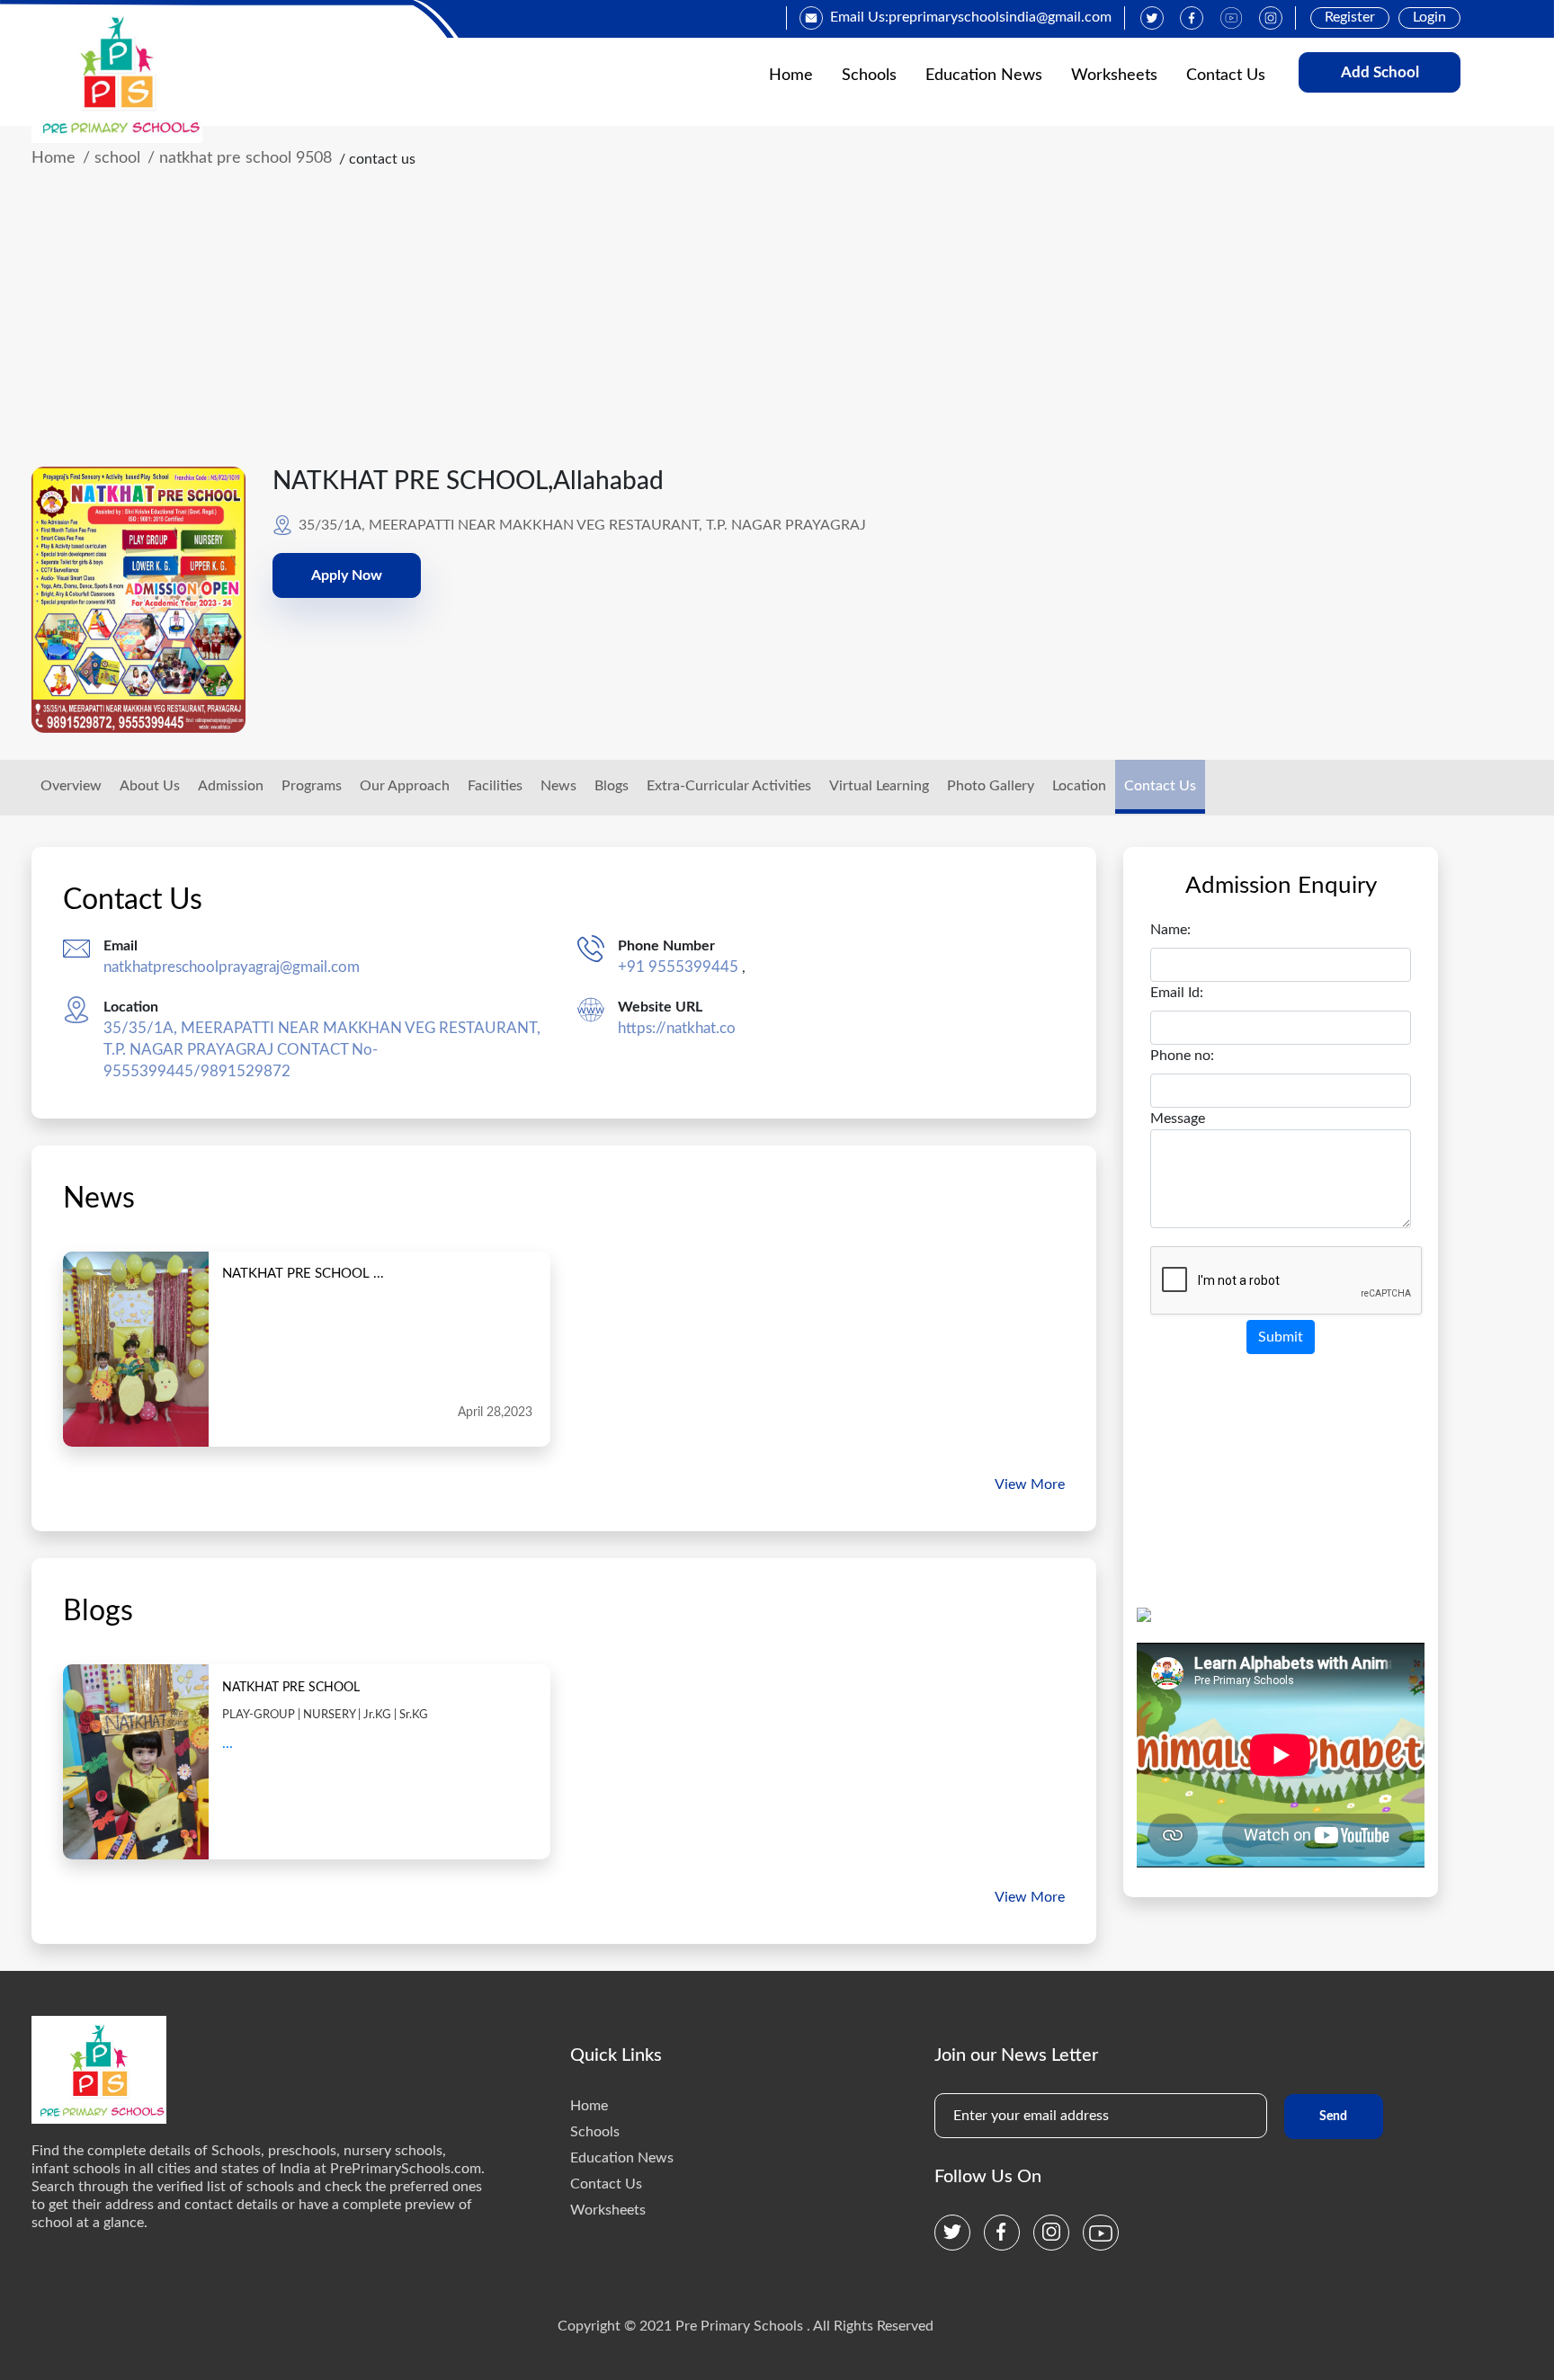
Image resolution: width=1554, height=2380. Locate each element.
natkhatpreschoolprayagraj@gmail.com (232, 967)
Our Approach (405, 786)
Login (1429, 17)
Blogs (612, 786)
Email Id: (1177, 993)
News (558, 786)
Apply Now (347, 575)
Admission (231, 786)
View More (1030, 1484)
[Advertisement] (746, 332)
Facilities (495, 786)
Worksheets (1114, 76)
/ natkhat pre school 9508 (240, 158)
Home (791, 76)
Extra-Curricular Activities (729, 786)
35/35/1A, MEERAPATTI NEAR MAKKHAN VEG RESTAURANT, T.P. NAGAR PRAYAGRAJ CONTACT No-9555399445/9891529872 (322, 1050)
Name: (1170, 930)
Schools (869, 76)
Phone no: (1182, 1056)
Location (1079, 786)
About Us (150, 786)
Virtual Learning (879, 786)
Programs (312, 786)
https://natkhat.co (677, 1028)
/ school (112, 158)
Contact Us (1226, 76)
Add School (1380, 72)
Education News (984, 76)
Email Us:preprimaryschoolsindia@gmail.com (971, 17)
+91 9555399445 (678, 967)
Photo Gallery (991, 786)
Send (1333, 2117)
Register (1350, 17)
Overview (71, 786)
